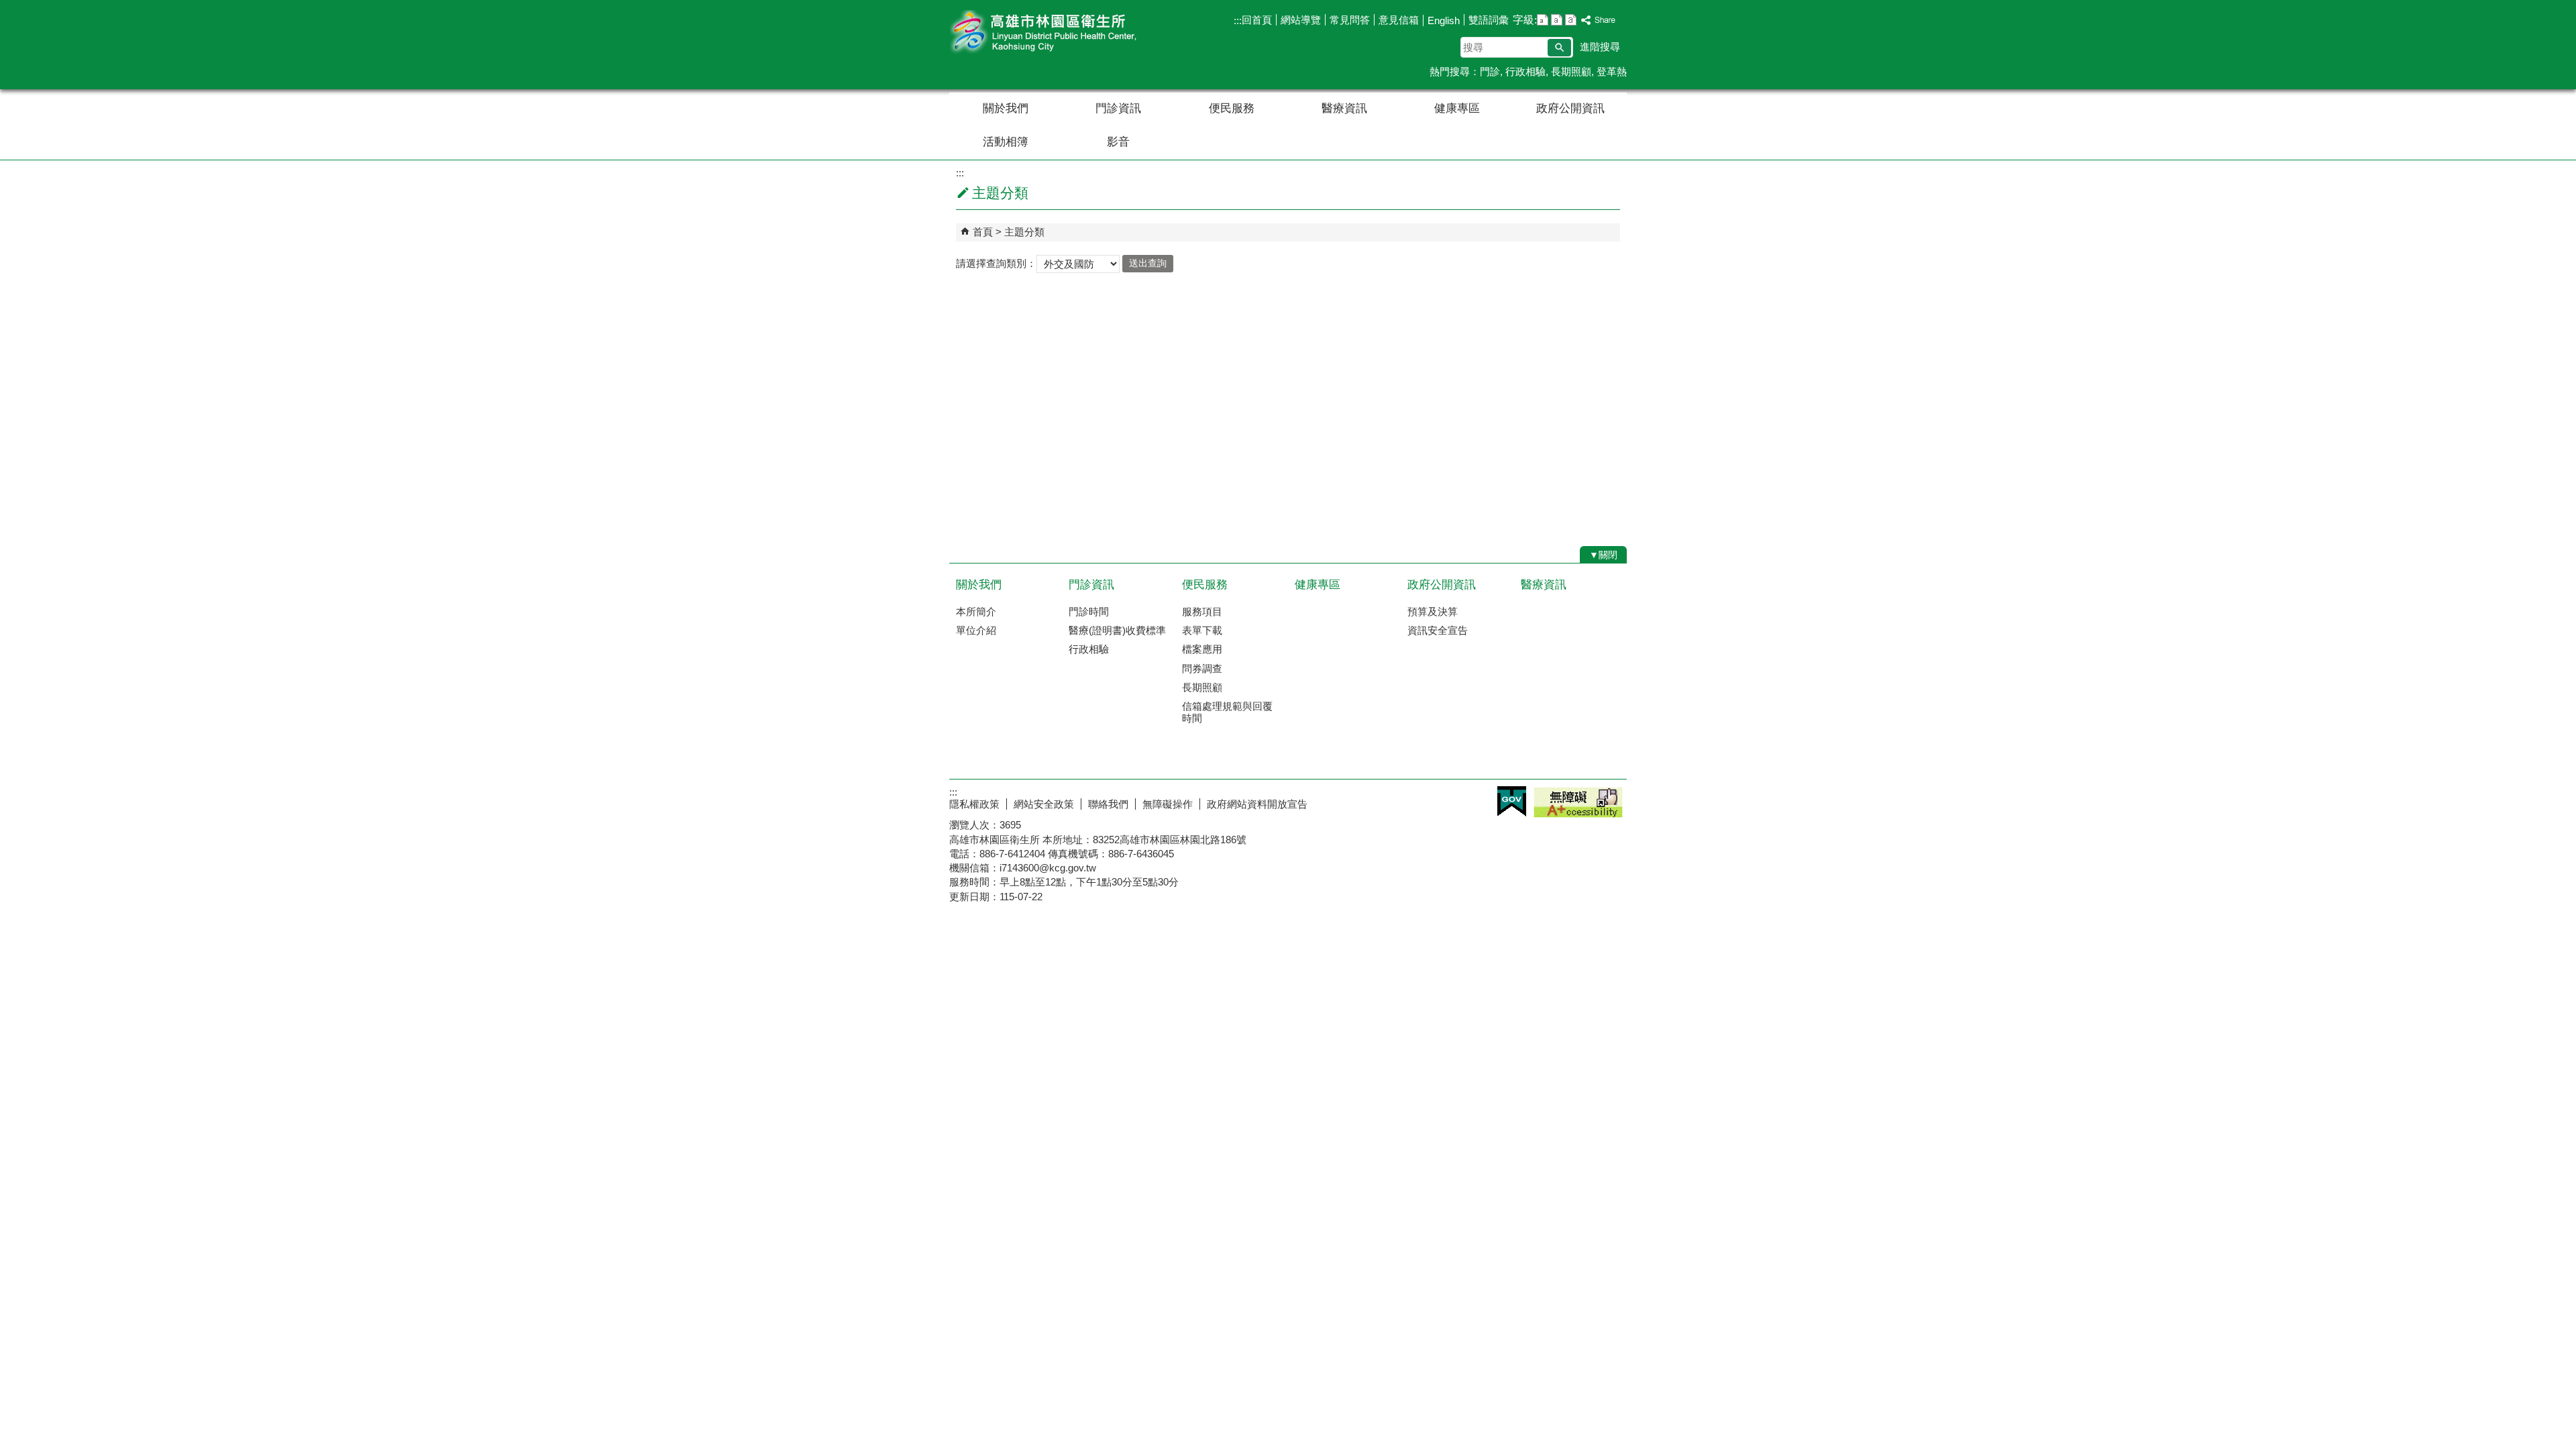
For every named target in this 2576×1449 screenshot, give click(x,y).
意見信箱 (1399, 20)
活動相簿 (1006, 142)
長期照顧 (1571, 71)
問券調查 (1202, 668)
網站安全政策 (1044, 804)
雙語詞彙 (1489, 20)
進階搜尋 (1600, 47)
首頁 (983, 232)
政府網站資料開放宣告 (1257, 804)
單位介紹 (976, 630)
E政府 (1512, 801)
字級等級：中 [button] (1557, 20)
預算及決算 (1433, 611)
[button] (1559, 48)
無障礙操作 (1168, 804)
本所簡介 (976, 611)
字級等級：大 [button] (1571, 20)
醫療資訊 (1344, 108)
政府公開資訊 (1570, 108)
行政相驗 (1525, 71)
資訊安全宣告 (1438, 630)
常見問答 (1350, 20)
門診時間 (1089, 611)
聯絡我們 (1108, 804)
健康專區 (1457, 108)
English (1444, 20)
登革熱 (1612, 71)
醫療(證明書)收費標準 (1117, 630)
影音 (1118, 142)
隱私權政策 (974, 804)
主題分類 (1024, 232)
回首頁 (1257, 20)
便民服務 (1232, 108)
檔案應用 (1202, 649)
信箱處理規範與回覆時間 (1227, 712)
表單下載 (1202, 630)
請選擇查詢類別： (996, 263)
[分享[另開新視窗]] (1599, 20)
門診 (1490, 71)
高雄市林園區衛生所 (1063, 33)
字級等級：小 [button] (1543, 20)
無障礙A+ (1578, 802)
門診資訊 (1118, 108)
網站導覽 (1301, 20)
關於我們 (1006, 108)
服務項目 (1202, 611)
